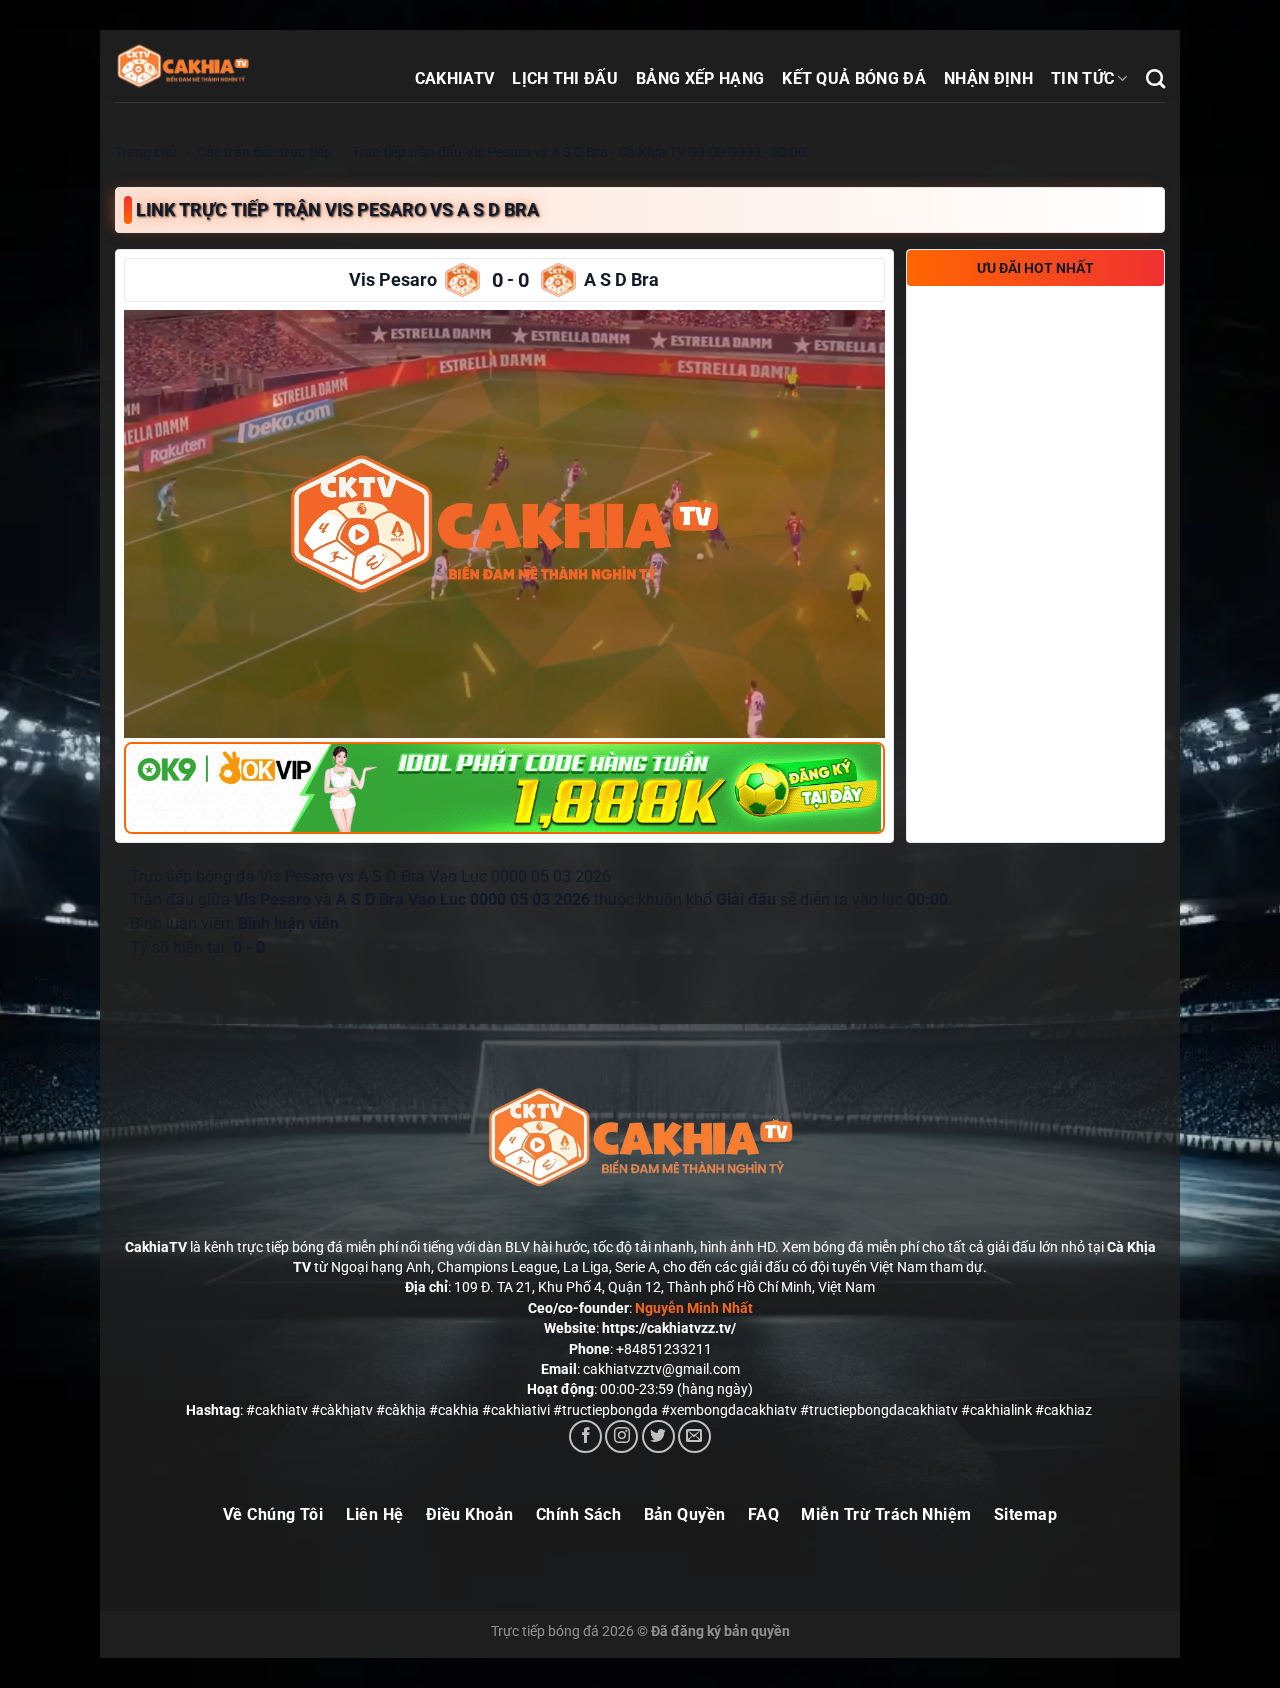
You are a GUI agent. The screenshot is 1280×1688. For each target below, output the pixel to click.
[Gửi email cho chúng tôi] (694, 1436)
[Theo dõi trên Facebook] (585, 1436)
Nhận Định (988, 78)
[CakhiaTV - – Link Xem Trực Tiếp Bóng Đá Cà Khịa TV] (225, 66)
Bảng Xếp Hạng (700, 78)
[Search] (1155, 78)
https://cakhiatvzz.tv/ (669, 1328)
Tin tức (1082, 78)
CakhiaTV (455, 78)
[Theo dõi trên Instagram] (621, 1436)
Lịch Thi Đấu (565, 78)
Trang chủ (146, 152)
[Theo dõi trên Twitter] (658, 1436)
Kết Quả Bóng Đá (854, 78)
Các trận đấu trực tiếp (264, 152)
